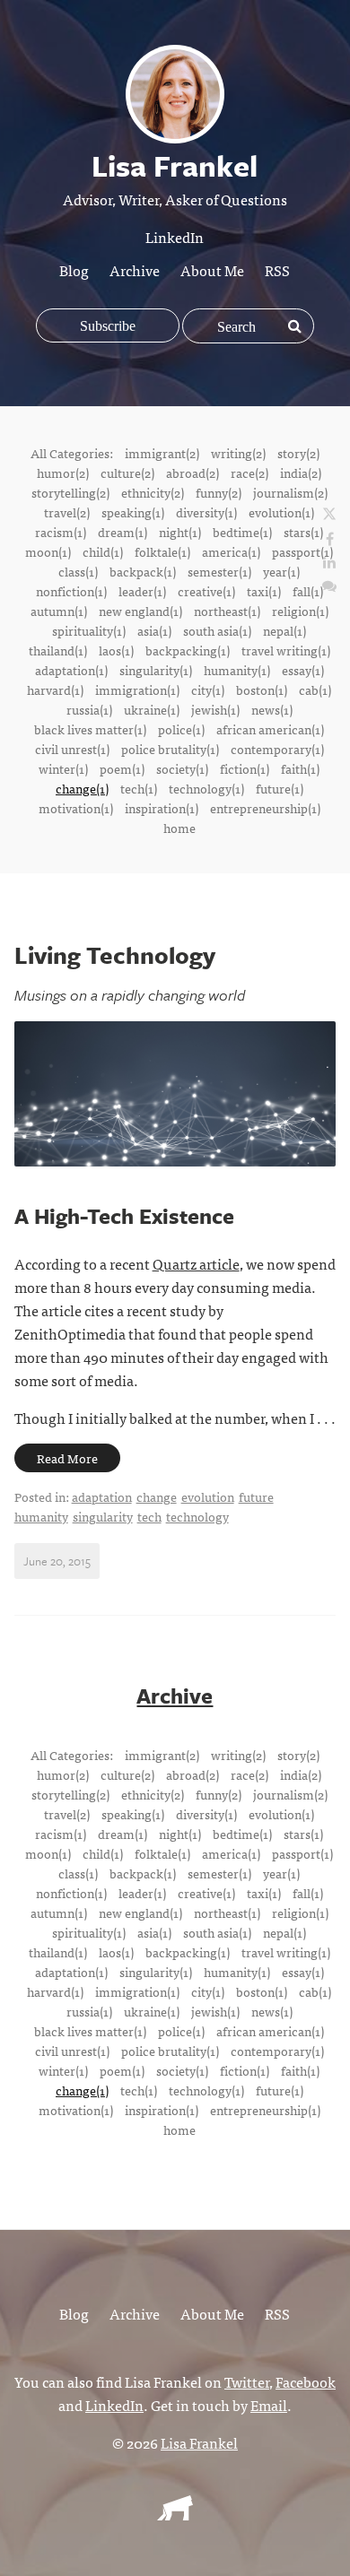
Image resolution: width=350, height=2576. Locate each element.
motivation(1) (76, 808)
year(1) (281, 571)
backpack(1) (143, 571)
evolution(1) (281, 512)
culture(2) (127, 473)
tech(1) (139, 788)
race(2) (249, 473)
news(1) (272, 709)
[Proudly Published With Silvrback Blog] (175, 2514)
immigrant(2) (162, 453)
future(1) (280, 788)
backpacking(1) (188, 650)
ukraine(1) (152, 709)
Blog (74, 270)
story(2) (298, 453)
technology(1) (206, 788)
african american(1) (270, 729)
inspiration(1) (162, 808)
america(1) (231, 551)
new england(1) (140, 611)
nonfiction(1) (71, 591)
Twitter (247, 2381)
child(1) (103, 551)
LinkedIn (175, 237)
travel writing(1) (286, 650)
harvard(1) (55, 690)
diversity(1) (206, 512)
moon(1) (48, 551)
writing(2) (238, 453)
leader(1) (142, 591)
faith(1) (300, 768)
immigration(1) (137, 690)
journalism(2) (290, 492)
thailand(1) (58, 650)
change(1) (82, 788)
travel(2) (67, 512)
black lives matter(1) (90, 729)
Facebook (306, 2381)
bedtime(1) (242, 532)
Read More (67, 1458)
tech (149, 1516)
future (256, 1496)
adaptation (102, 1496)
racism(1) (61, 532)
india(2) (301, 473)
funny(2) (219, 492)
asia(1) (154, 630)
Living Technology (115, 955)
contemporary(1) (277, 749)
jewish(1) (215, 709)
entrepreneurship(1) (265, 808)
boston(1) (262, 690)
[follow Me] (329, 515)
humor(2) (63, 473)
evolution (208, 1496)
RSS (277, 270)
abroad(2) (192, 473)
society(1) (182, 768)
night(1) (180, 532)
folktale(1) (162, 551)
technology (197, 1516)
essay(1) (303, 670)
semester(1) (219, 571)
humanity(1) (237, 670)
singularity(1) (156, 670)
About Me (212, 270)
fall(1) (308, 591)
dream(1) (122, 532)
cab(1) (315, 690)
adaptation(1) (71, 670)
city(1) (208, 690)
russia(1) (89, 709)
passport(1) (302, 551)
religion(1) (300, 611)
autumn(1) (59, 611)
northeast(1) (227, 611)
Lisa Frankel (199, 2442)
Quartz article (196, 1263)
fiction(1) (245, 768)
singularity (103, 1516)
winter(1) (63, 768)
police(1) (181, 729)
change (157, 1496)
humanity (41, 1516)
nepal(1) (284, 630)
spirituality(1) (89, 630)
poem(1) (122, 768)
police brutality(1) (170, 749)
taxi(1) (264, 591)
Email (269, 2405)
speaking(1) (133, 512)
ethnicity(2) (153, 492)
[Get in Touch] (329, 585)
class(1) (78, 571)
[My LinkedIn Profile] (329, 561)
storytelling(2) (70, 492)
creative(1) (206, 591)
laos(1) (116, 650)
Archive (135, 270)
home (179, 828)
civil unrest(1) (72, 749)
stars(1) (303, 532)
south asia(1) (217, 630)
